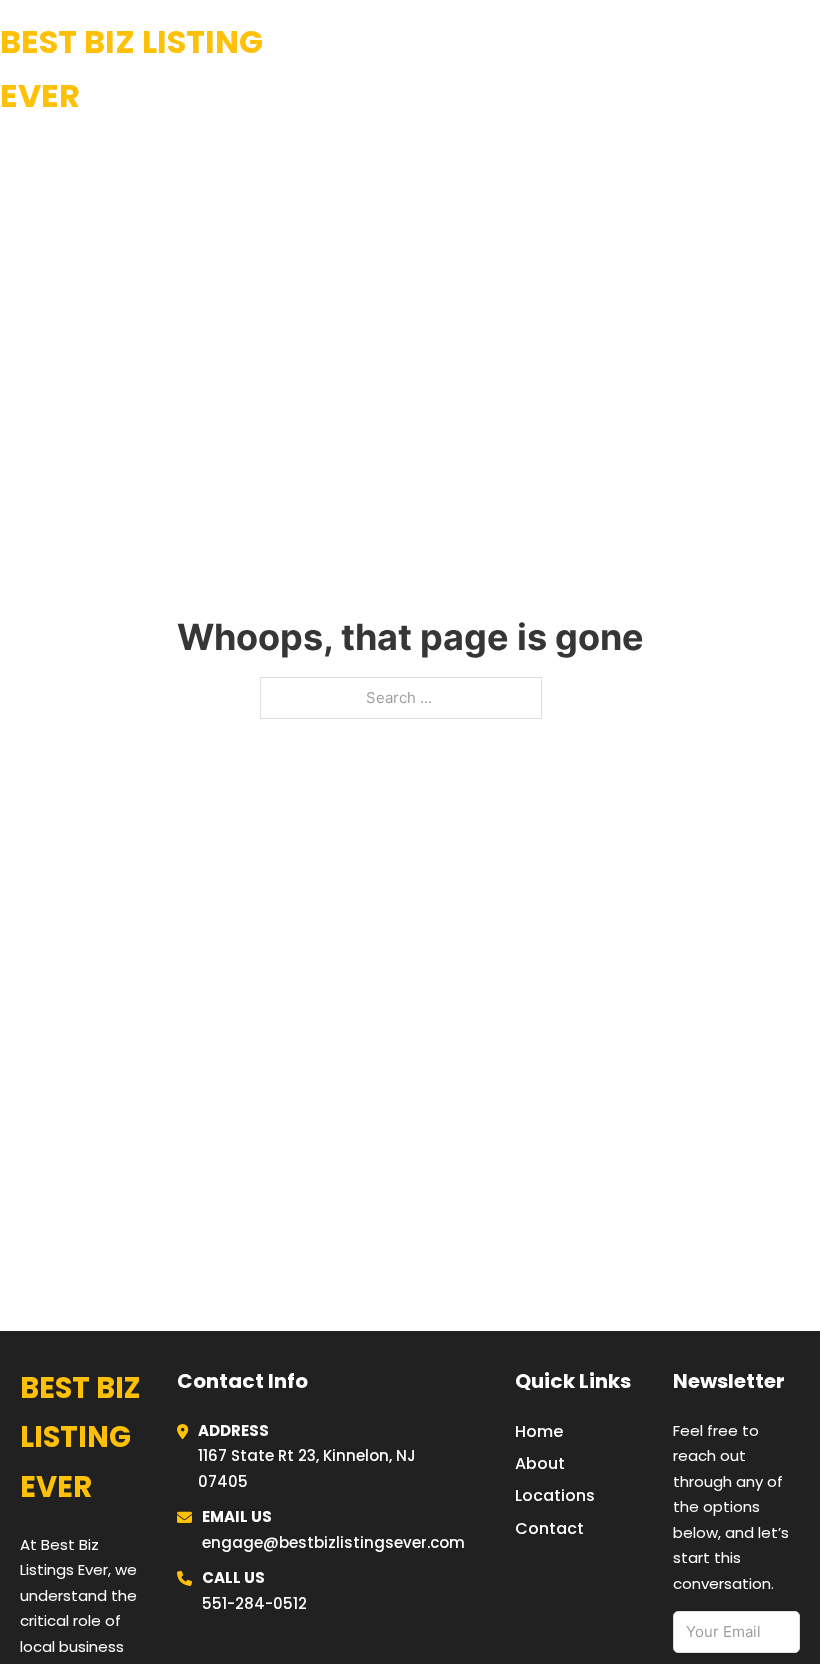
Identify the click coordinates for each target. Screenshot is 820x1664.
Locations (669, 69)
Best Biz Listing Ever (131, 68)
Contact (549, 1528)
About (540, 1463)
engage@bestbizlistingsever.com (333, 1542)
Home (574, 69)
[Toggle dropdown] (812, 69)
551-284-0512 (254, 1603)
